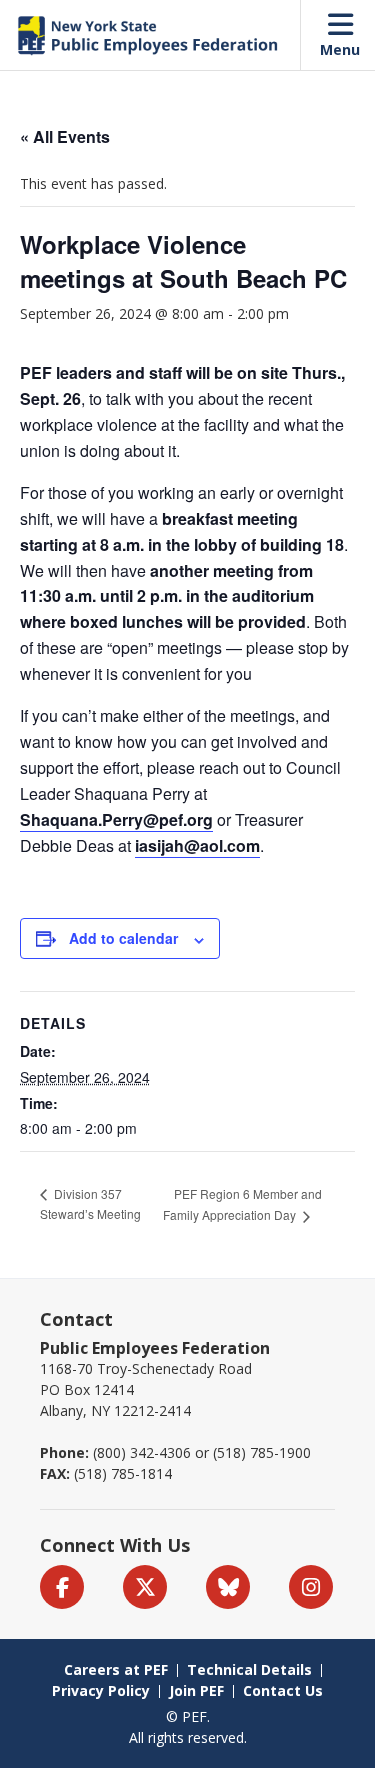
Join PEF (196, 1690)
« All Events (65, 136)
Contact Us (283, 1690)
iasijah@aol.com (197, 845)
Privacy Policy (101, 1690)
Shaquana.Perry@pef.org (116, 819)
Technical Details (249, 1669)
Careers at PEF (116, 1669)
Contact (76, 1319)
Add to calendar (123, 938)
